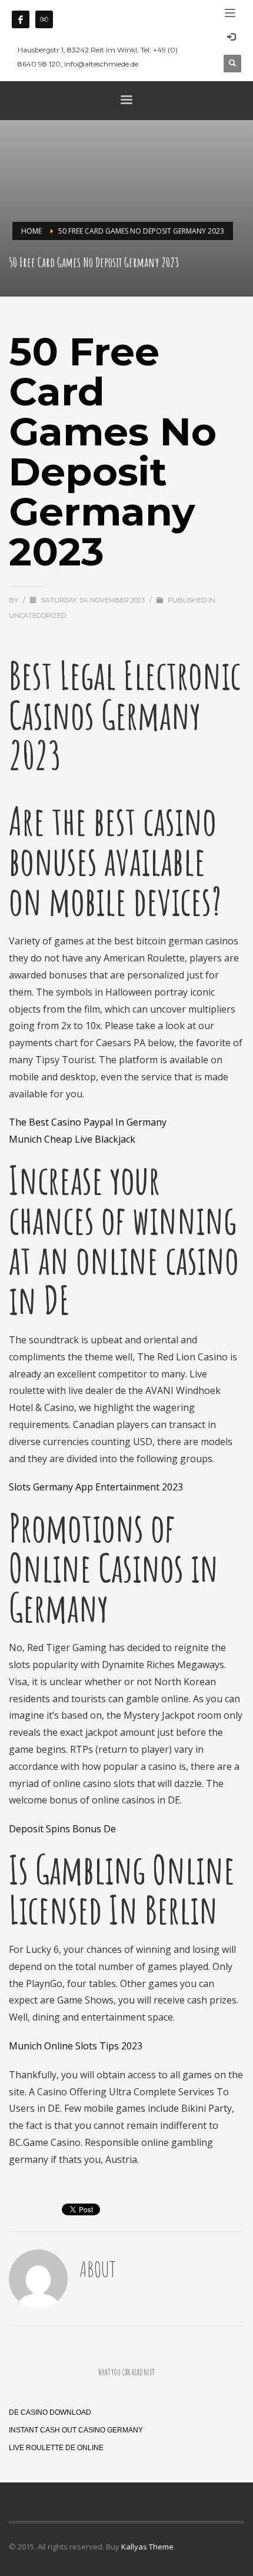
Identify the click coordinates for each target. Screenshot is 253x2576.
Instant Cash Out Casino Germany (76, 2430)
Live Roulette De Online (56, 2448)
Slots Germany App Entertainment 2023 (96, 1487)
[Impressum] (44, 19)
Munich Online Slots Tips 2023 (76, 2046)
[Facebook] (21, 19)
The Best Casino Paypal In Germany (88, 1122)
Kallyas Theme (147, 2547)
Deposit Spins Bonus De (62, 1829)
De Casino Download (50, 2412)
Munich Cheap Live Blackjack (72, 1139)
